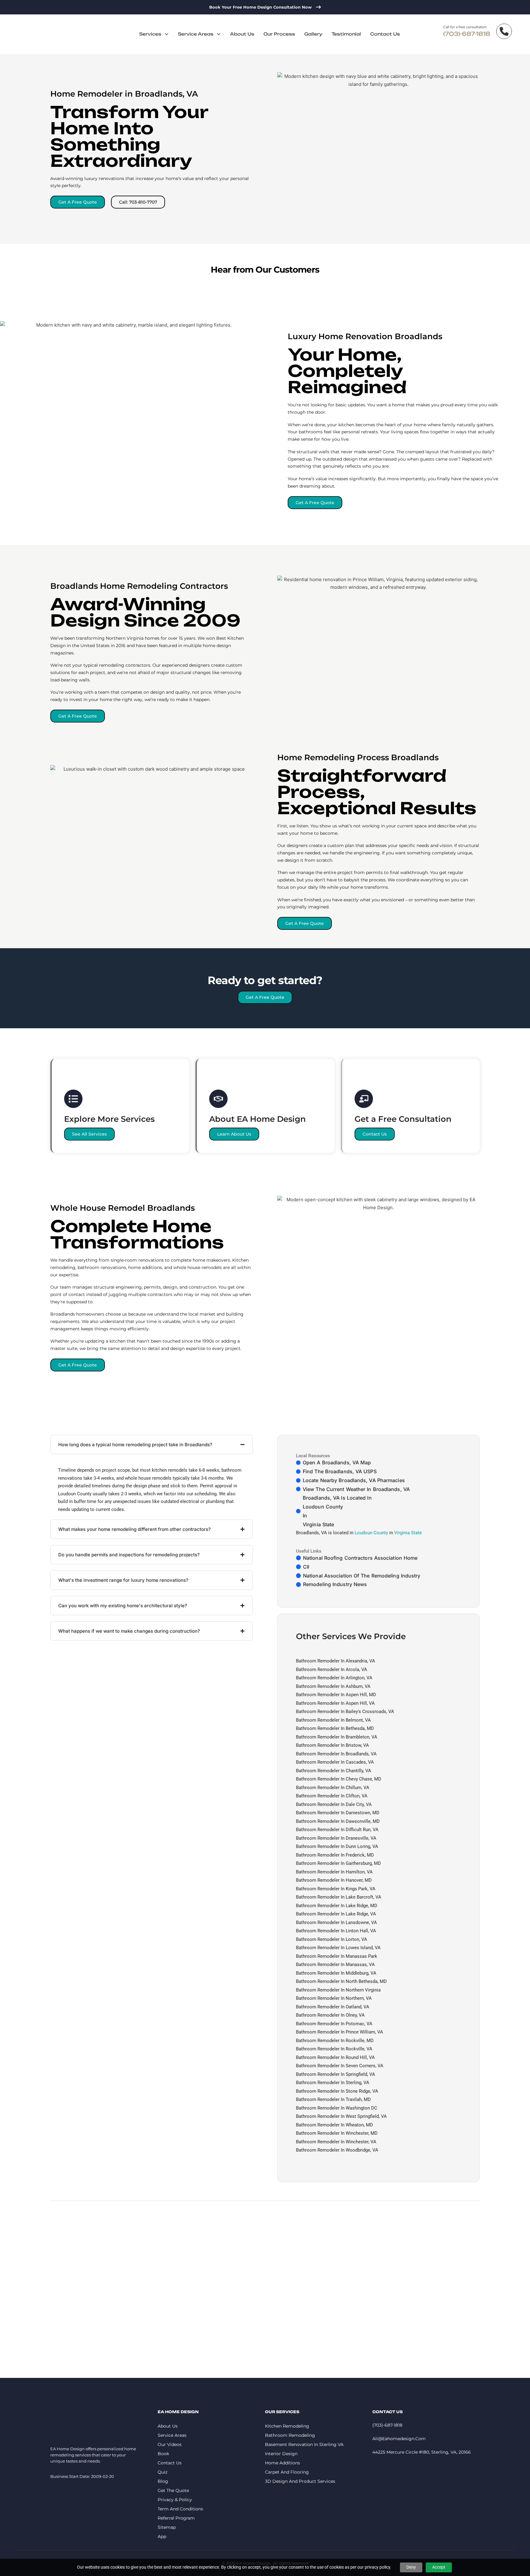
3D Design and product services (300, 2481)
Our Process (279, 34)
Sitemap (167, 2527)
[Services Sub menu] (167, 34)
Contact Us (385, 34)
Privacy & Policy (175, 2500)
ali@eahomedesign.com (399, 2439)
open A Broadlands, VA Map (337, 1462)
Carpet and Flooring (287, 2472)
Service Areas (196, 34)
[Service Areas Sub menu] (219, 34)
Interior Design (281, 2454)
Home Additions (282, 2463)
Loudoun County (323, 1507)
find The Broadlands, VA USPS (340, 1471)
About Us (242, 34)
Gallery (313, 34)
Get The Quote (173, 2490)
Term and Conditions (180, 2509)
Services (150, 34)
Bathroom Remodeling (290, 2435)
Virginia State (318, 1524)
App (162, 2536)
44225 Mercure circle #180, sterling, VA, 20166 (422, 2452)
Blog (163, 2481)
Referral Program (176, 2518)
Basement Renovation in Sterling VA (304, 2444)
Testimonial (346, 34)
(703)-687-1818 (467, 34)
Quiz (163, 2472)
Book (163, 2454)
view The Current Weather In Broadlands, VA (356, 1489)
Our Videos (170, 2444)
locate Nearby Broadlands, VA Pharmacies (354, 1480)
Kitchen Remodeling (287, 2426)
